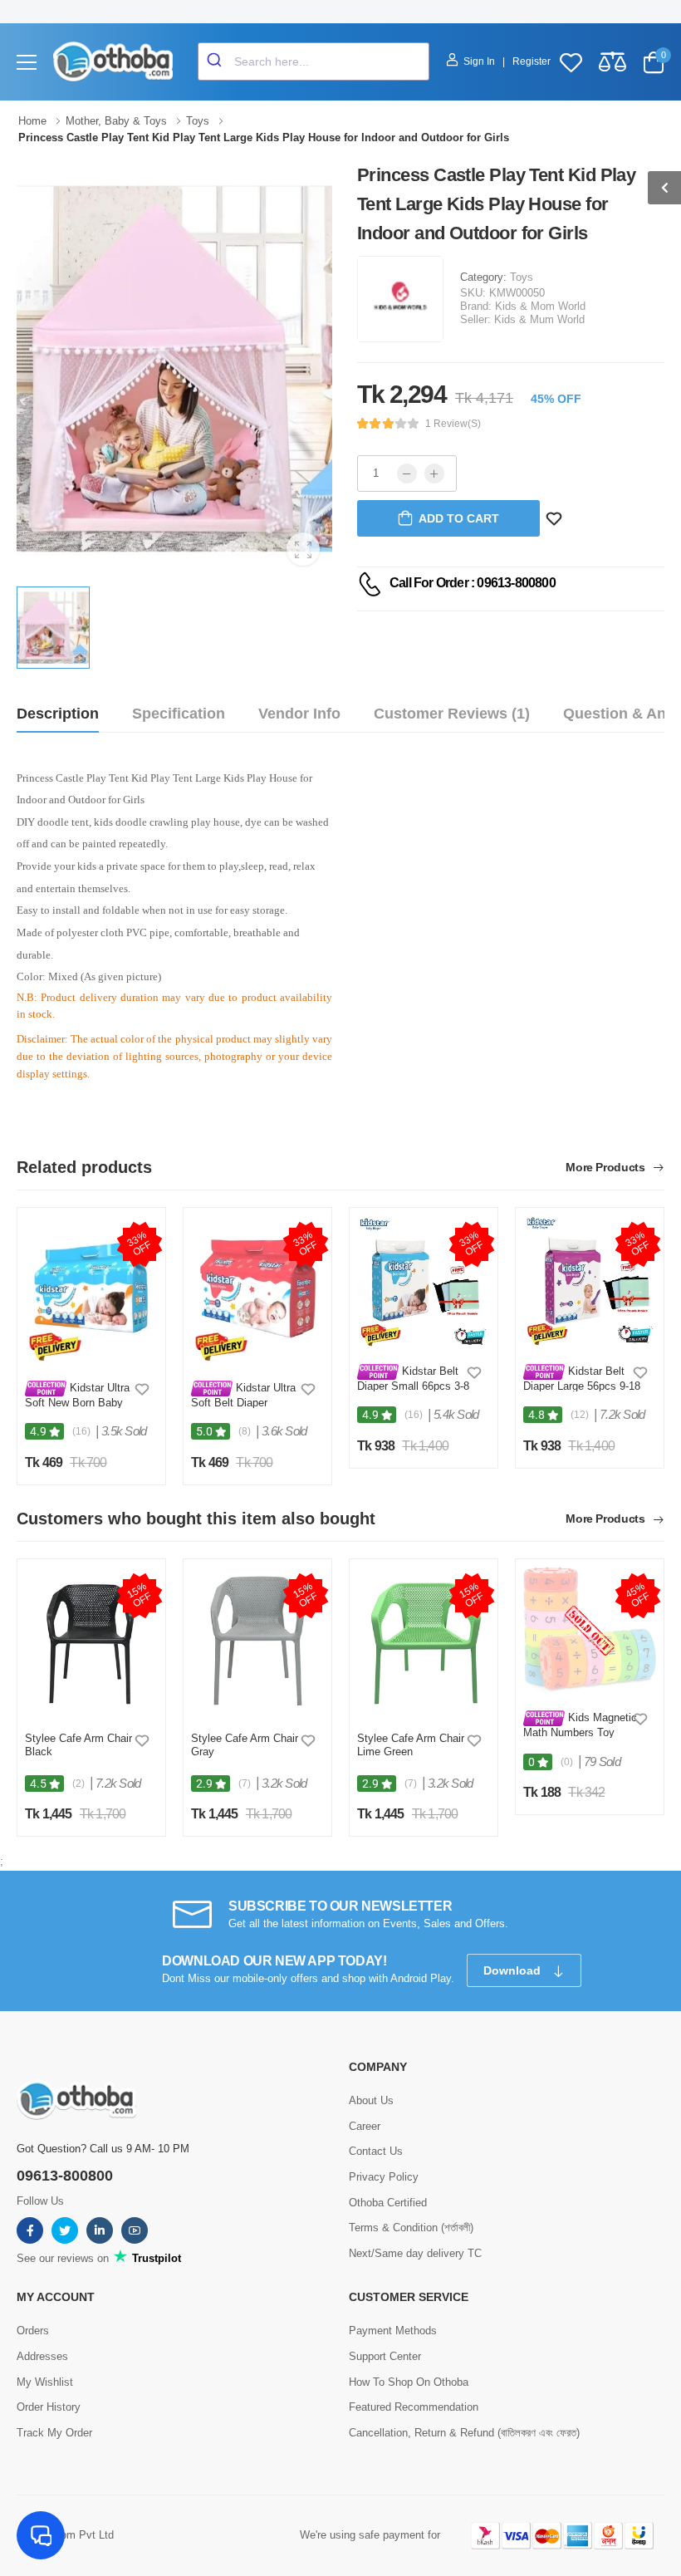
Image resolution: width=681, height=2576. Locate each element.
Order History (49, 2407)
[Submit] (216, 61)
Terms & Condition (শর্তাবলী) (411, 2228)
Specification (179, 714)
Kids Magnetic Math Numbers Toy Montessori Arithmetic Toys (580, 1738)
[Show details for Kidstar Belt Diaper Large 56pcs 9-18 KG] (590, 1282)
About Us (371, 2100)
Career (365, 2126)
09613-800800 (65, 2176)
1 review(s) (453, 424)
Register (532, 61)
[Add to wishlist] (142, 1389)
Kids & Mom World (540, 306)
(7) (245, 1784)
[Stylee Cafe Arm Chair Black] (91, 1641)
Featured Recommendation (414, 2407)
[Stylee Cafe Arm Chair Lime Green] (424, 1641)
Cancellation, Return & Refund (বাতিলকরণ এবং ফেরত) (464, 2433)
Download (514, 1970)
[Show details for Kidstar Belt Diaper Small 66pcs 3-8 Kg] (424, 1282)
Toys (522, 277)
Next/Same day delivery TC (415, 2253)
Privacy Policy (384, 2177)
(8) (245, 1431)
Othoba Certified (388, 2203)
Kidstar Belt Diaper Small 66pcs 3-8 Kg (413, 1385)
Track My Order (54, 2433)
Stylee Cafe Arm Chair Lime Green (411, 1745)
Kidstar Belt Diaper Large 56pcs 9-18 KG (582, 1385)
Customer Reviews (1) (452, 714)
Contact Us (376, 2151)
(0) (567, 1762)
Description (58, 714)
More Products (607, 1168)
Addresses (42, 2356)
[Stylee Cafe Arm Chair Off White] (257, 1641)
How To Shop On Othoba (409, 2382)
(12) (580, 1415)
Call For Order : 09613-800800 (473, 583)
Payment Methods (393, 2331)
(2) (78, 1784)
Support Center (385, 2356)
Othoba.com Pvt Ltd (65, 2535)
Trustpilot (155, 2258)
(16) (81, 1431)
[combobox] (314, 61)
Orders (33, 2331)
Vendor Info (299, 714)
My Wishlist (45, 2382)
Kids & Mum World (539, 319)
